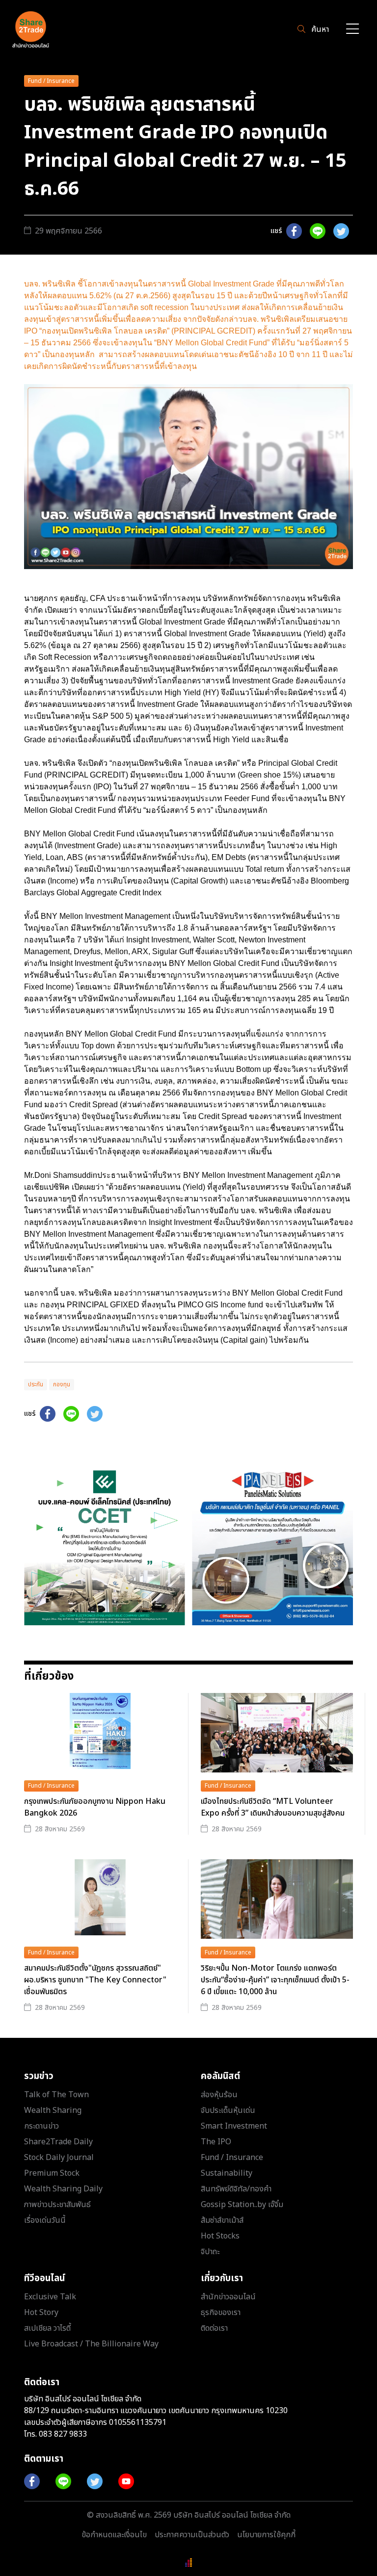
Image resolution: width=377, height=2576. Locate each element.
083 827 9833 (63, 2434)
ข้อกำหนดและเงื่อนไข (114, 2535)
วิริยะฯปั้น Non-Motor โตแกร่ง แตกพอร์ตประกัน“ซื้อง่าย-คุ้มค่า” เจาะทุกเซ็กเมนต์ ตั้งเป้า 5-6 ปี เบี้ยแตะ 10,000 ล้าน (275, 1980)
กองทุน (62, 1384)
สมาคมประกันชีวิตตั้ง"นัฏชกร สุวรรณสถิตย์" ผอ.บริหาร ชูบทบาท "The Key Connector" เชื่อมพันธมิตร (95, 1980)
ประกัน (36, 1384)
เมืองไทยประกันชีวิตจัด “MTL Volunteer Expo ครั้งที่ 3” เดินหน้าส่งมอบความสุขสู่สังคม (273, 1807)
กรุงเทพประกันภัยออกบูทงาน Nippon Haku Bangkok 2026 (95, 1807)
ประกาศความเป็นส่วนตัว (192, 2535)
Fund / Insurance (51, 81)
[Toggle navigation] (352, 30)
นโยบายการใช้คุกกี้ (266, 2535)
